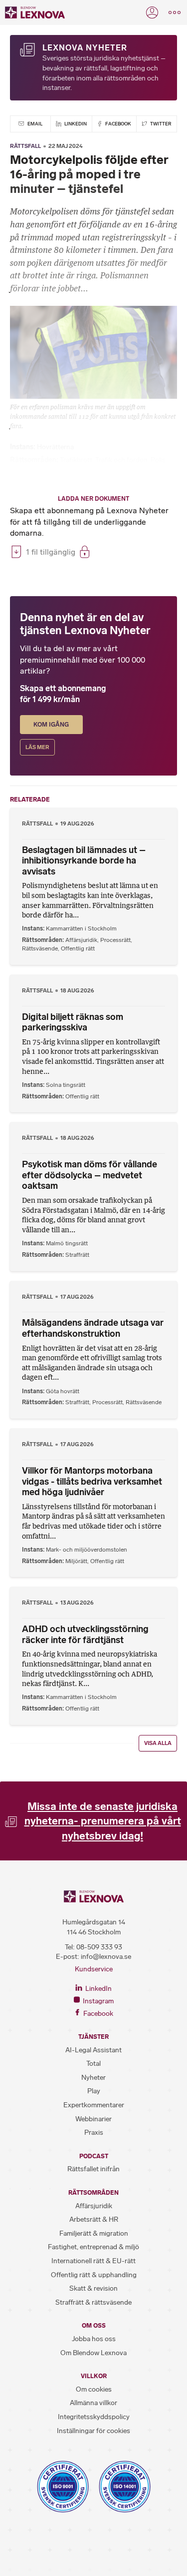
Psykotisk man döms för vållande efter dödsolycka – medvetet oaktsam (90, 1175)
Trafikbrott (76, 460)
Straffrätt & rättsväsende (93, 2302)
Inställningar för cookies (93, 2431)
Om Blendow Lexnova (93, 2353)
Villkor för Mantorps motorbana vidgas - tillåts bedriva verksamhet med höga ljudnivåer (92, 1481)
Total (93, 2064)
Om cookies (94, 2389)
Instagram (97, 2001)
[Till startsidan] (35, 12)
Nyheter (93, 2078)
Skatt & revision (93, 2288)
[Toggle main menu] (175, 12)
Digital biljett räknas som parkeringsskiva (73, 1022)
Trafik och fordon (121, 460)
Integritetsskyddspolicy (94, 2417)
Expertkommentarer (94, 2105)
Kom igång (51, 725)
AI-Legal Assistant (93, 2050)
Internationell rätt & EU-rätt (93, 2261)
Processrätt (115, 940)
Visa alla (158, 1743)
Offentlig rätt (78, 948)
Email (34, 124)
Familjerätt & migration (94, 2233)
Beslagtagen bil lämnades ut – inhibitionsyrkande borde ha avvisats (84, 861)
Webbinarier (93, 2119)
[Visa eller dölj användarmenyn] (152, 12)
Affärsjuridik (81, 940)
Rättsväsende (40, 948)
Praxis (94, 2133)
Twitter (160, 124)
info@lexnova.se (106, 1957)
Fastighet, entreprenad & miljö (93, 2247)
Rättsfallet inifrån (93, 2169)
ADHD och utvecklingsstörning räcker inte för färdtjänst (85, 1635)
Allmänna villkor (93, 2403)
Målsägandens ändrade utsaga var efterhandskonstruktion (93, 1328)
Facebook (118, 124)
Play (94, 2091)
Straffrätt (77, 1255)
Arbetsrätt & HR (94, 2219)
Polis (158, 460)
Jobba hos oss (94, 2339)
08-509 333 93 (99, 1947)
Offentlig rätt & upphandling (94, 2275)
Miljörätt (76, 1561)
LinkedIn (75, 124)
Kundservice (94, 1969)
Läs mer (37, 747)
